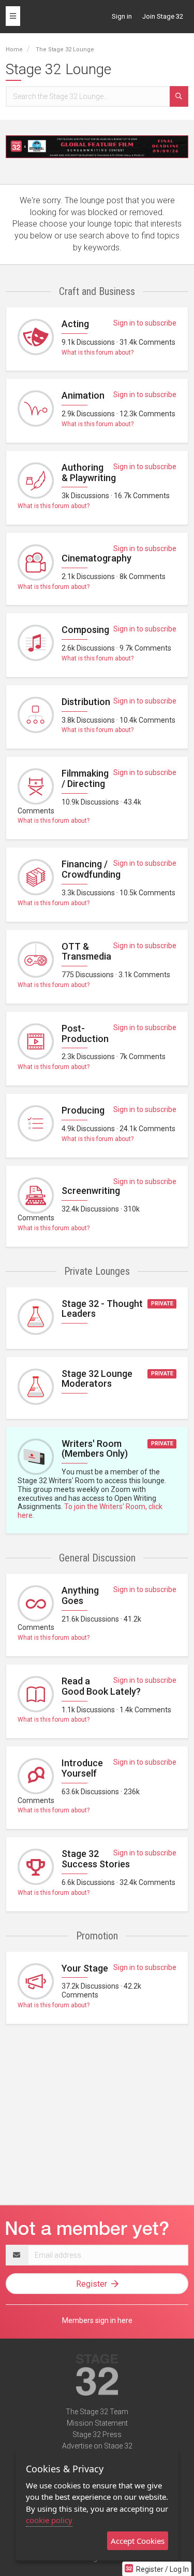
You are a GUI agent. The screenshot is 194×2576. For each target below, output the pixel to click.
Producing (83, 1110)
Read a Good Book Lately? (101, 1686)
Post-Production (85, 1033)
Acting (75, 324)
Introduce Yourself (82, 1768)
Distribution (86, 702)
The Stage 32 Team (97, 2412)
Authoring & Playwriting (89, 473)
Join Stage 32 (163, 16)
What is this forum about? (98, 353)
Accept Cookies (138, 2541)
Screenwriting (91, 1191)
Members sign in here (97, 2320)
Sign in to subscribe (145, 323)
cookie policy (49, 2520)
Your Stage (85, 1968)
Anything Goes (80, 1595)
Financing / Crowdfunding (91, 869)
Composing (85, 630)
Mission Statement (97, 2423)
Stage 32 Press (97, 2434)
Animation (83, 395)
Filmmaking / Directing (85, 778)
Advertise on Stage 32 (97, 2446)
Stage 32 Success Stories (96, 1859)
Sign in (122, 16)
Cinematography (96, 558)
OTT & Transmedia (86, 952)
